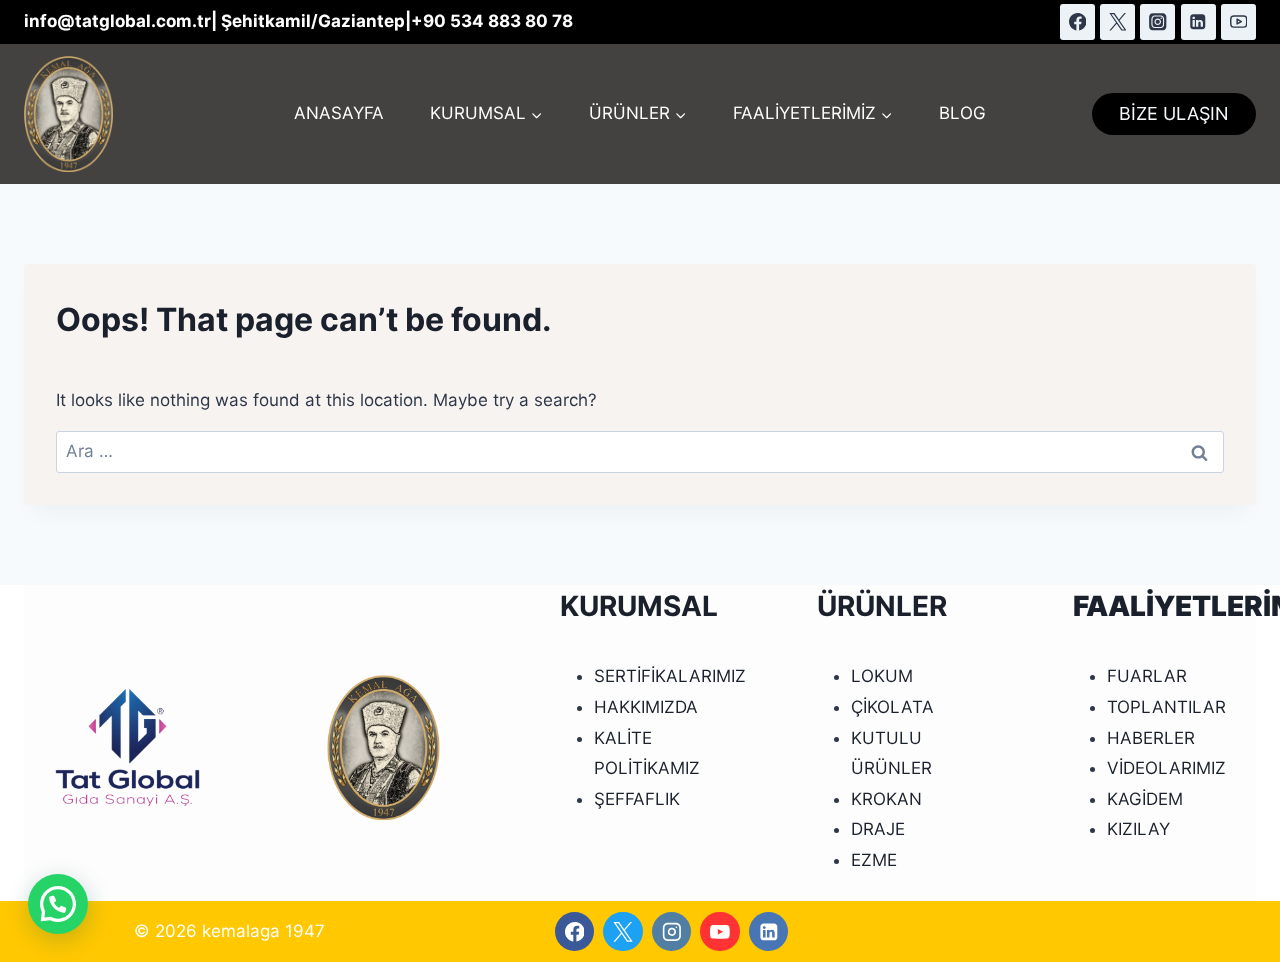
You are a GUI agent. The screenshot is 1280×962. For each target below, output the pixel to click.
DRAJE (878, 829)
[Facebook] (1077, 21)
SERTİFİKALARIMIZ (670, 676)
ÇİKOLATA (892, 707)
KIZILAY (1138, 829)
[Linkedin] (1198, 21)
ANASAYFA (339, 113)
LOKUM (882, 676)
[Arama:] (640, 451)
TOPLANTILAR (1166, 707)
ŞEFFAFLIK (637, 799)
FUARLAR (1147, 676)
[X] (1117, 21)
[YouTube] (1238, 21)
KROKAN (886, 799)
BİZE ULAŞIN (1174, 113)
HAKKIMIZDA (646, 707)
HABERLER (1151, 738)
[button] (58, 904)
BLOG (962, 113)
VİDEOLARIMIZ (1166, 768)
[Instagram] (1157, 21)
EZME (874, 860)
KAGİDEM (1145, 799)
